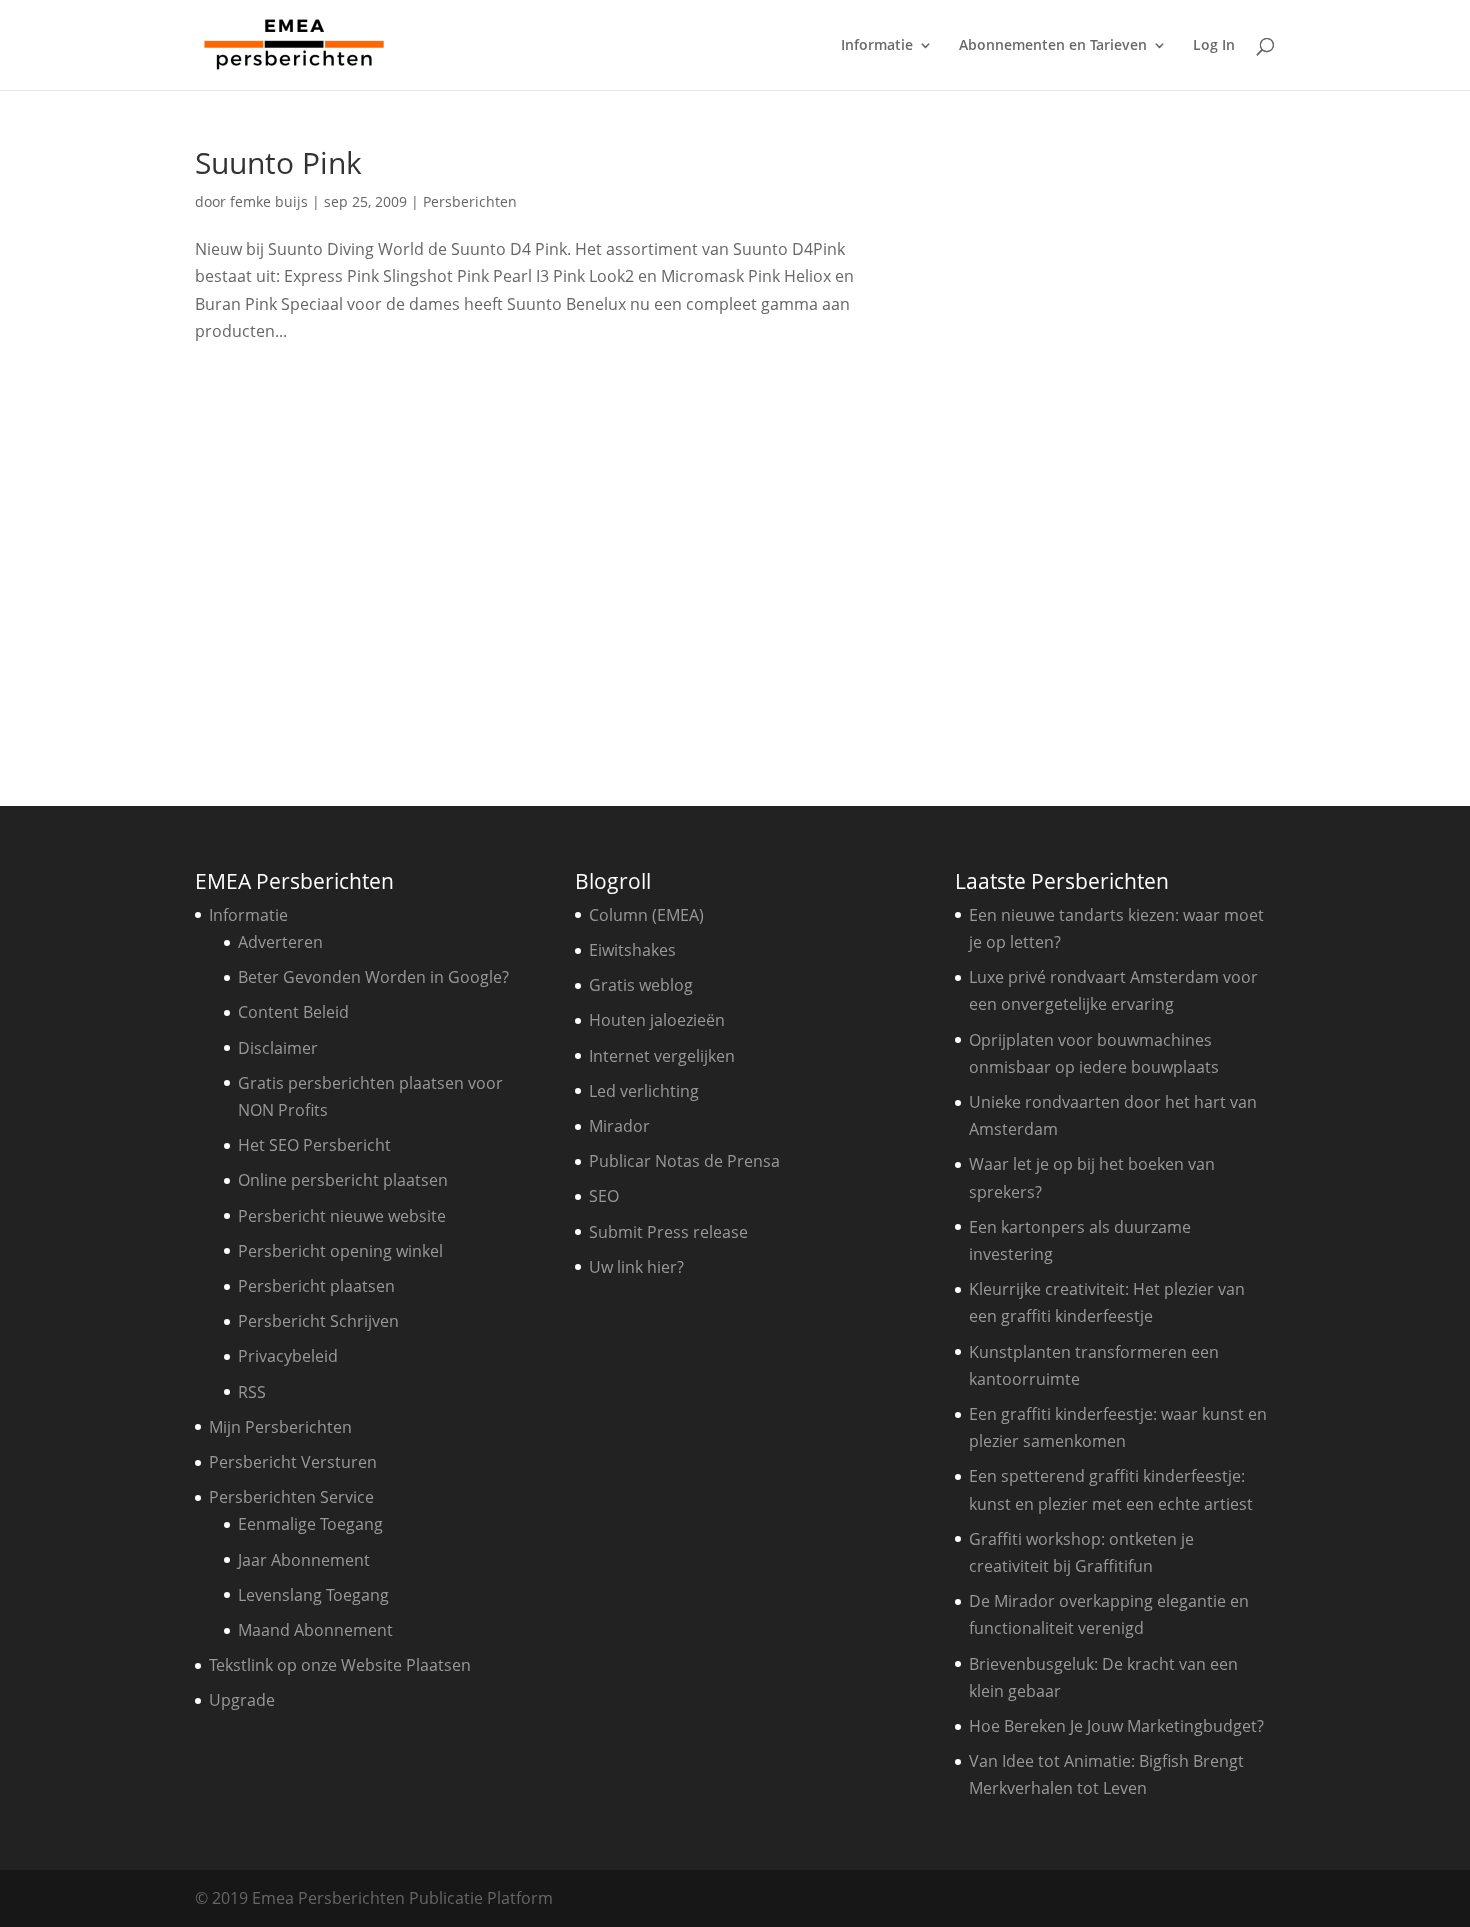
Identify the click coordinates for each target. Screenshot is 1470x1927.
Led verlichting (644, 1091)
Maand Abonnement (315, 1630)
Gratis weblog (641, 985)
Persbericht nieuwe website (342, 1216)
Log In (1214, 46)
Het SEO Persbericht (314, 1145)
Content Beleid (293, 1012)
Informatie (877, 46)
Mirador (619, 1126)
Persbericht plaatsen (316, 1286)
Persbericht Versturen (293, 1462)
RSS (252, 1392)
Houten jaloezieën (657, 1020)
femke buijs (269, 201)
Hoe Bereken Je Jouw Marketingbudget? (1116, 1726)
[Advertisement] (1120, 448)
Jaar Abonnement (304, 1560)
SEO (604, 1196)
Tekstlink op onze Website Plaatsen (340, 1665)
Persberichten (470, 201)
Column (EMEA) (646, 915)
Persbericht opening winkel (340, 1251)
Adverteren (280, 942)
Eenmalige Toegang (310, 1524)
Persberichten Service (291, 1497)
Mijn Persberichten (280, 1427)
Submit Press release (668, 1232)
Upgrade (242, 1700)
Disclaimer (278, 1048)
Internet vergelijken (662, 1056)
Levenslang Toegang (313, 1595)
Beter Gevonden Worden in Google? (373, 977)
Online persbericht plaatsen (343, 1180)
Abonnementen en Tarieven (1053, 46)
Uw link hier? (636, 1267)
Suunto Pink (278, 162)
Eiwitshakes (632, 950)
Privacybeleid (288, 1356)
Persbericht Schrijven (318, 1321)
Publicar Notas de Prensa (684, 1161)
